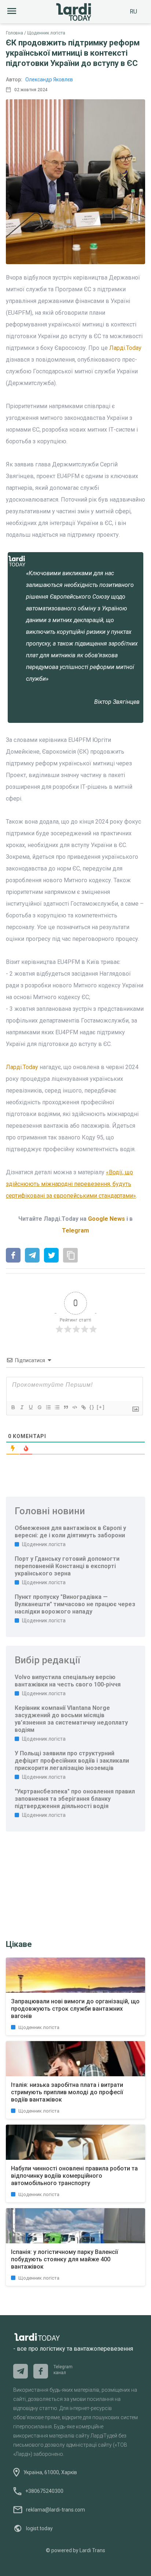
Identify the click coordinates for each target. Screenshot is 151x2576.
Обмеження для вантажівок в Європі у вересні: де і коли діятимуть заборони (70, 1532)
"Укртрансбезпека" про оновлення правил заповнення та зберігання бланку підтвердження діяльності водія (75, 1799)
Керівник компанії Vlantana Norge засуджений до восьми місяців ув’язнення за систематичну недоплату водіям (71, 1719)
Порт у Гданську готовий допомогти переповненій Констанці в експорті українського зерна (67, 1566)
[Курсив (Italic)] (22, 1407)
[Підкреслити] (30, 1407)
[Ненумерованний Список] (57, 1407)
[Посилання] (83, 1407)
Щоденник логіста (46, 33)
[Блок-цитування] (66, 1407)
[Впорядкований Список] (48, 1407)
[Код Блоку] (74, 1407)
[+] (101, 1407)
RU (133, 12)
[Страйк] (39, 1407)
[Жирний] (13, 1407)
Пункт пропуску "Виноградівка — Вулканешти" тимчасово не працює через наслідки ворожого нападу (75, 1604)
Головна (14, 33)
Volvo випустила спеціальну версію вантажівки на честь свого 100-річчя (68, 1681)
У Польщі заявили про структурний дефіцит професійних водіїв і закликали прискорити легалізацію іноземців (72, 1761)
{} (92, 1407)
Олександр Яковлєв (49, 80)
